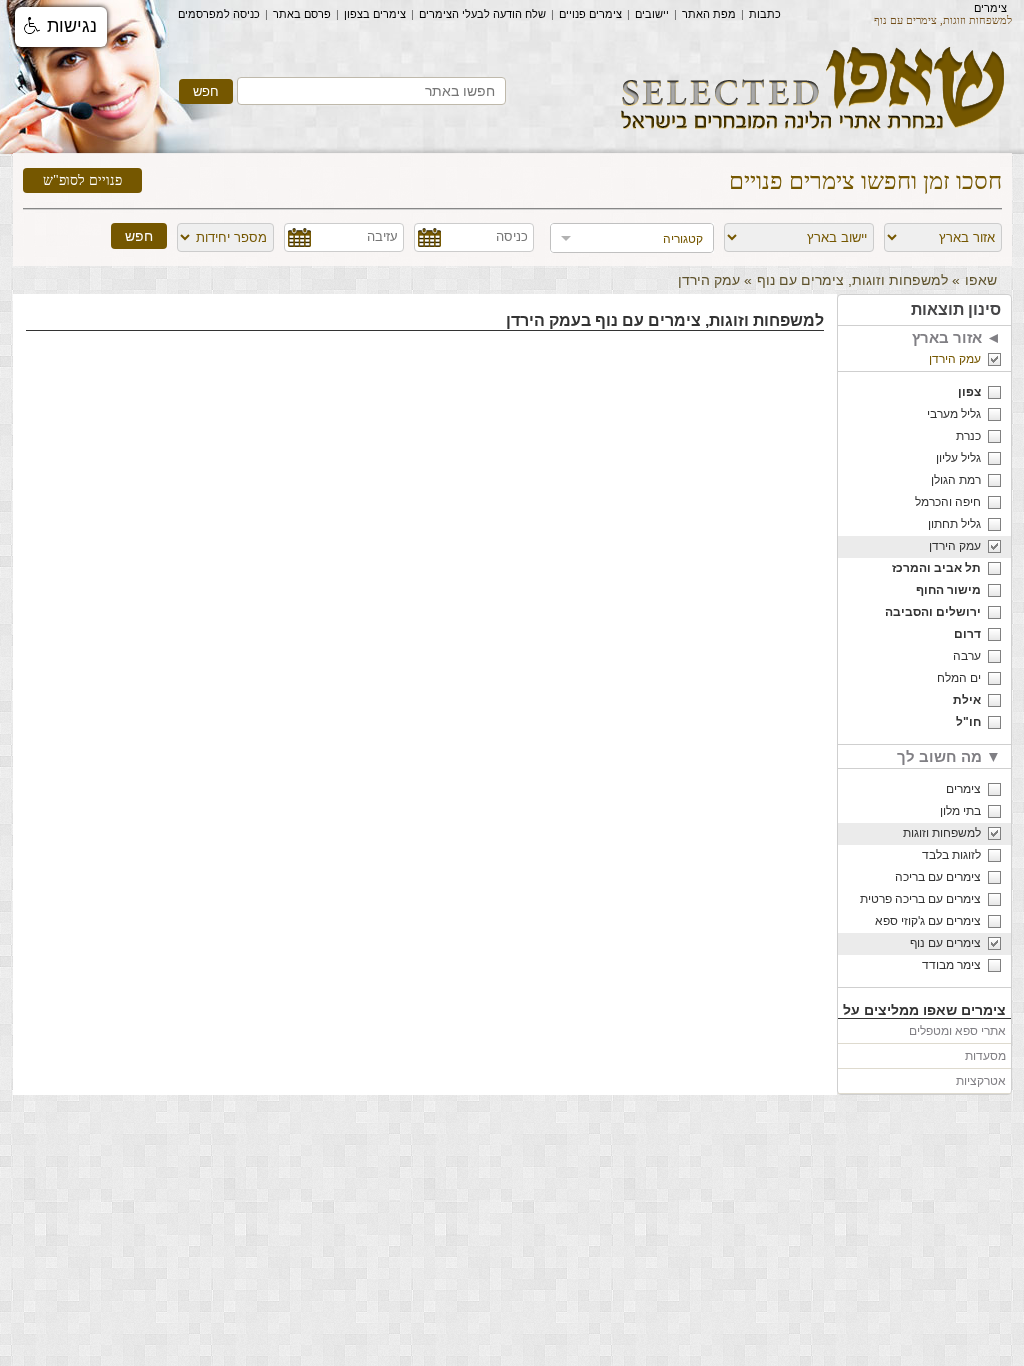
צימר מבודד (951, 965)
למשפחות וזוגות (942, 833)
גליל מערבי (954, 414)
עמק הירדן (955, 359)
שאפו (981, 280)
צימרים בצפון (375, 14)
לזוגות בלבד (951, 855)
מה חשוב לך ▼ (949, 756)
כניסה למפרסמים (219, 14)
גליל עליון (958, 458)
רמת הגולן (956, 480)
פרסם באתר (302, 14)
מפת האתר (709, 14)
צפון (969, 392)
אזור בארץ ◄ (956, 337)
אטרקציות (981, 1081)
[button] (61, 27)
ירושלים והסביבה (933, 612)
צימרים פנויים (590, 14)
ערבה (967, 656)
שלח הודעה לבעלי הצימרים (482, 14)
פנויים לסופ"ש (82, 180)
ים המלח (959, 678)
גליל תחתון (954, 524)
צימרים (990, 8)
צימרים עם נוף (945, 943)
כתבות (765, 14)
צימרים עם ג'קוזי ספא (928, 921)
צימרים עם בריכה (938, 877)
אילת (967, 700)
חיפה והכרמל (948, 502)
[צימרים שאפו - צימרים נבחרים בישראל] (813, 136)
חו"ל (968, 722)
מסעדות (985, 1056)
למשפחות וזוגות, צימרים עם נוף (852, 280)
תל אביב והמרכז (936, 568)
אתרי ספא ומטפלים (957, 1031)
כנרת (968, 436)
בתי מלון (960, 811)
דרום (967, 634)
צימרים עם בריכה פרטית (920, 899)
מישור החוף (948, 590)
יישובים (652, 14)
